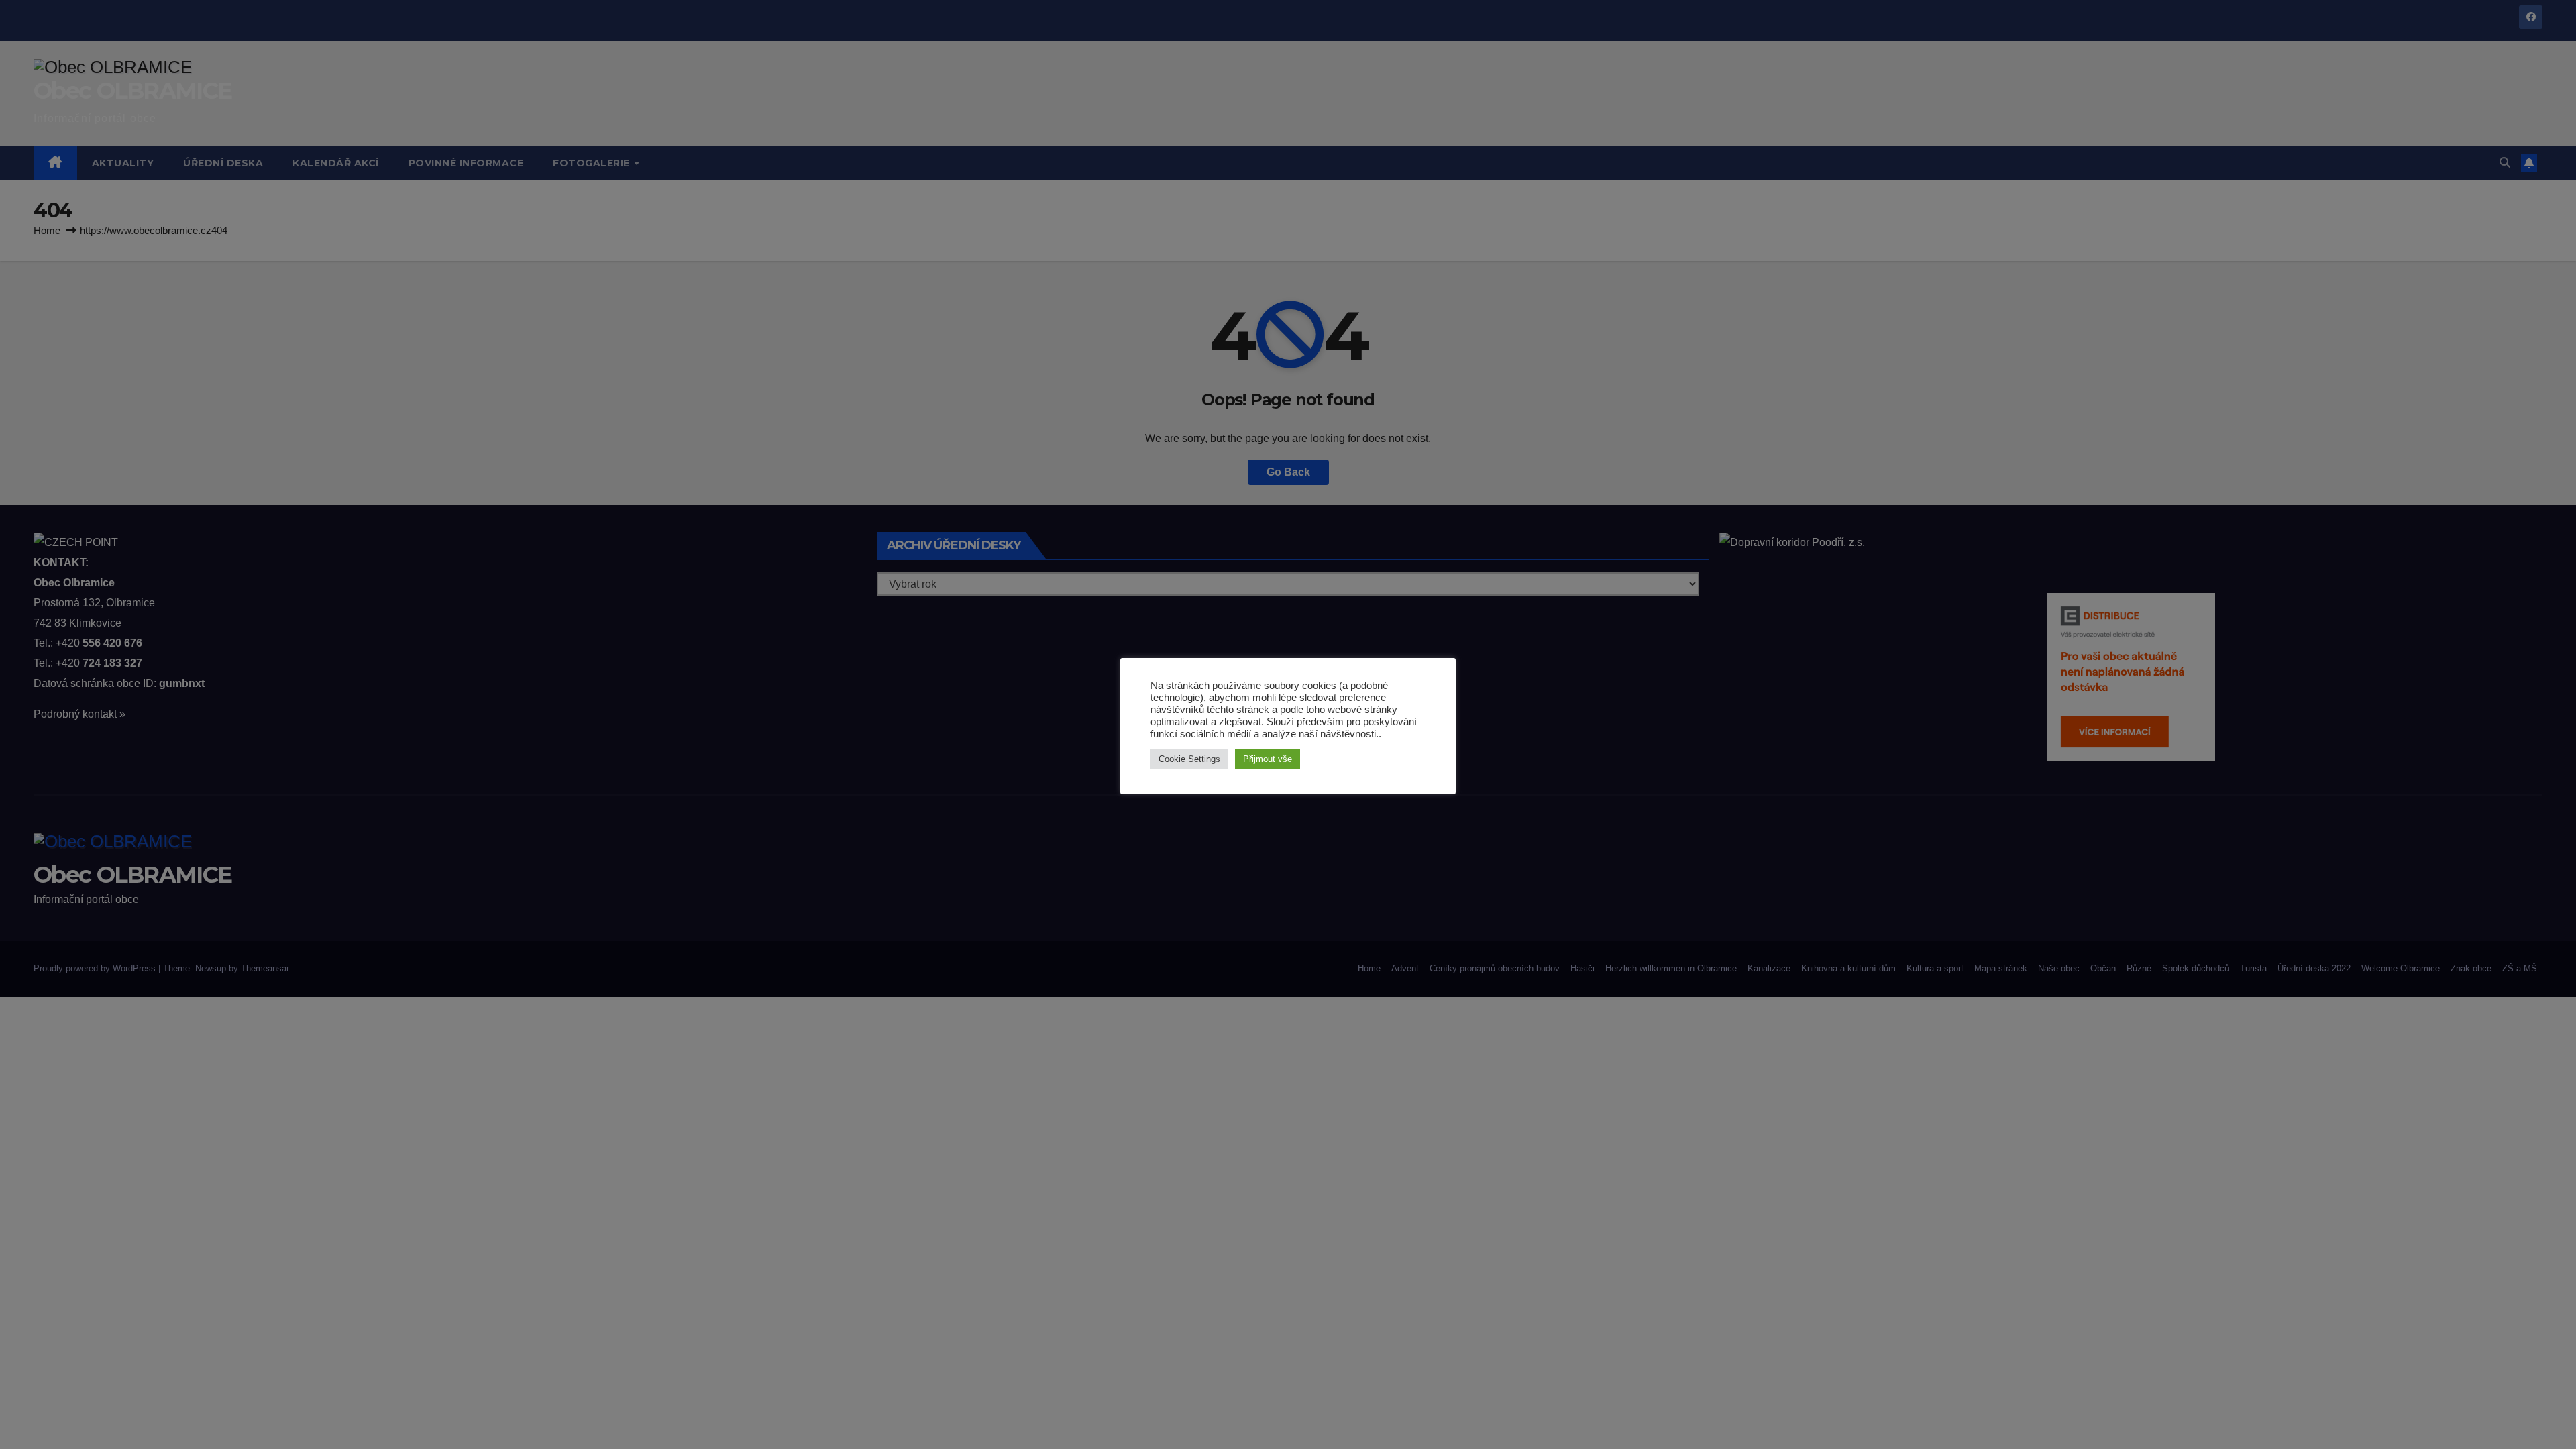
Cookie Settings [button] (1189, 759)
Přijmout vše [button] (1268, 759)
